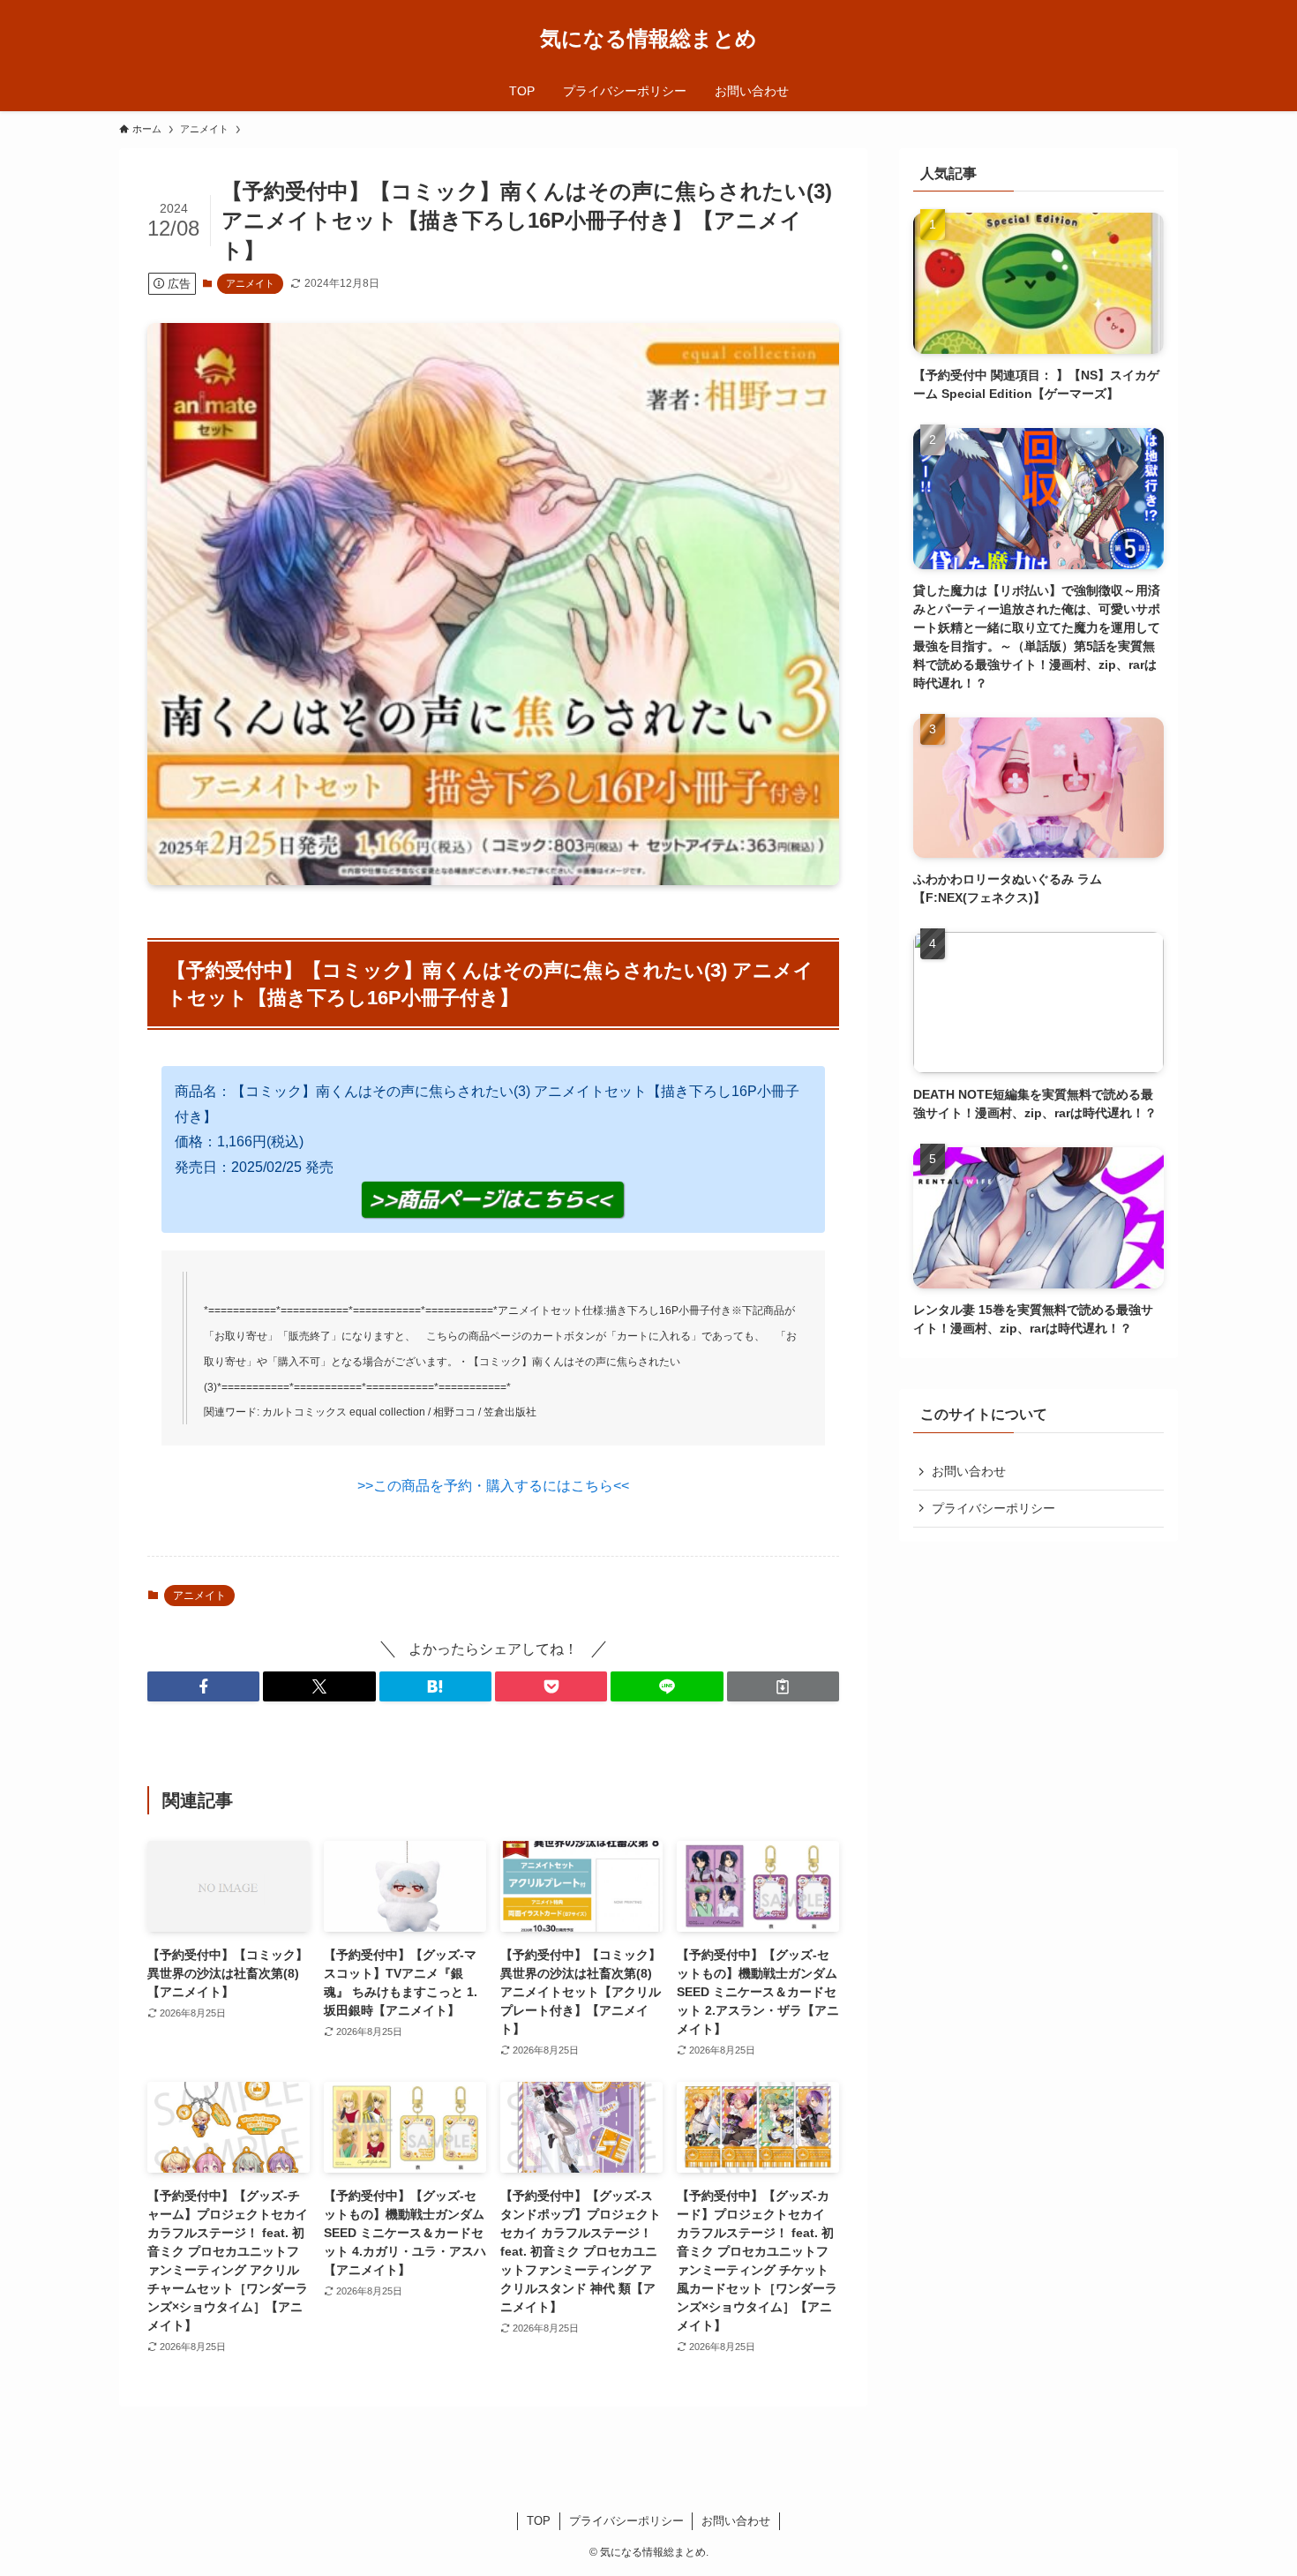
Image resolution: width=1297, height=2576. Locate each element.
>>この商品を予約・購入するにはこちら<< (493, 1486)
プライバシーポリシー (993, 1508)
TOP (539, 2521)
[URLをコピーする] (783, 1686)
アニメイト (250, 283)
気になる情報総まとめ (648, 39)
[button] (203, 1686)
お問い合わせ (969, 1471)
